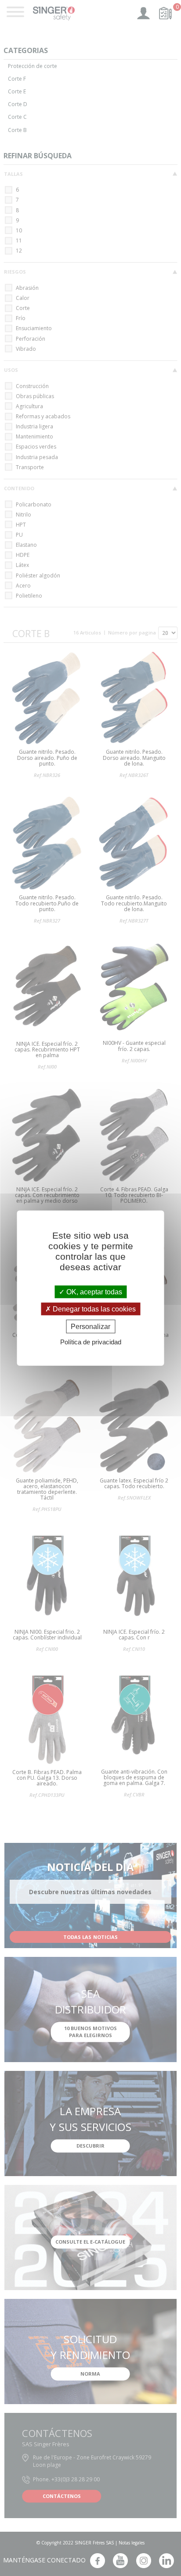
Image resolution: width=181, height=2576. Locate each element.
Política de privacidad (91, 1342)
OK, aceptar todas (93, 1292)
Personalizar (90, 1327)
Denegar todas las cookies (93, 1309)
